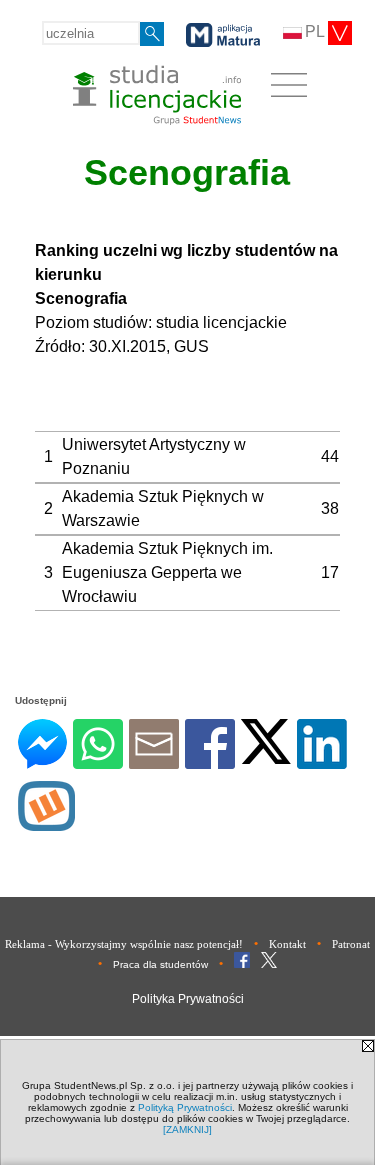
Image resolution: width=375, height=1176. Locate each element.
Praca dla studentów (160, 964)
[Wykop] (46, 822)
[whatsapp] (98, 760)
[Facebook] (210, 760)
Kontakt (287, 944)
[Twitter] (266, 755)
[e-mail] (154, 760)
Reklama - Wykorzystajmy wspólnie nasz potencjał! (124, 944)
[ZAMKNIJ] (187, 1129)
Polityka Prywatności (188, 999)
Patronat (351, 944)
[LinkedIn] (322, 760)
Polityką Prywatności (185, 1107)
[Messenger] (42, 760)
